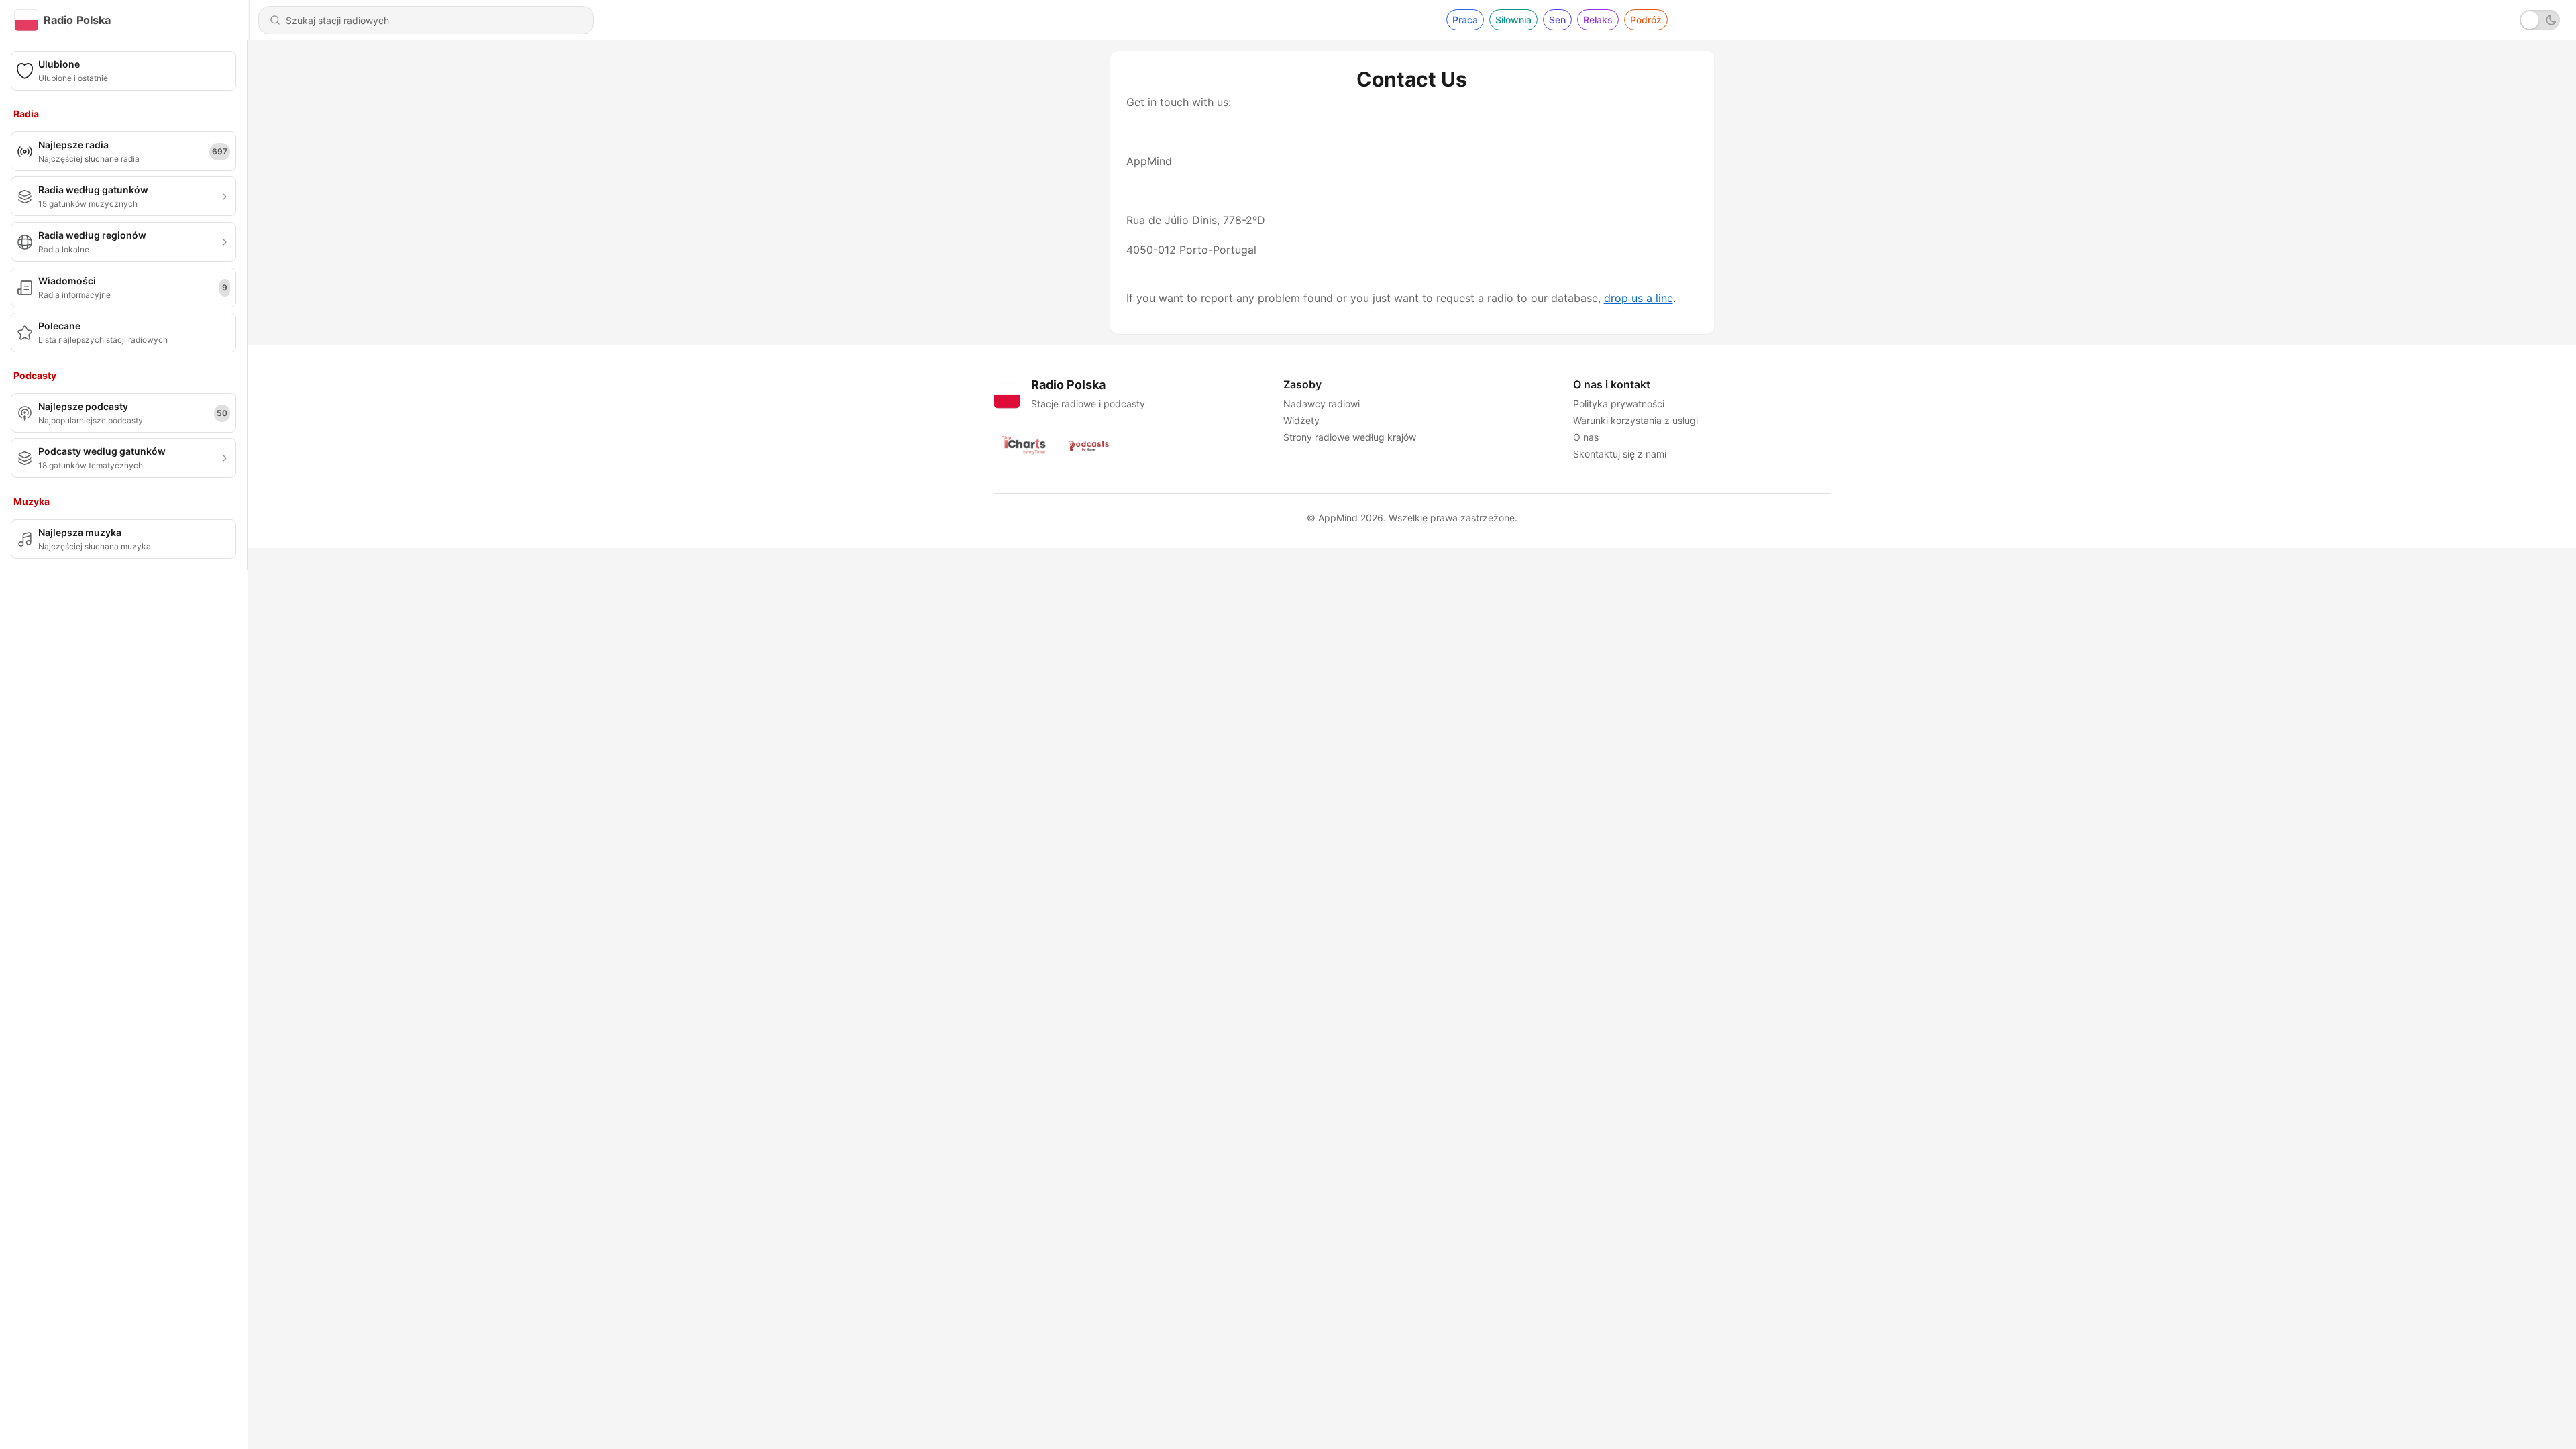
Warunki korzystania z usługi (1635, 420)
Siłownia (1513, 20)
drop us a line (1639, 298)
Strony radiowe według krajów (1350, 437)
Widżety (1301, 420)
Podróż (1646, 20)
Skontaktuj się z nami (1620, 454)
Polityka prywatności (1619, 404)
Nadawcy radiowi (1322, 404)
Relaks (1598, 20)
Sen (1557, 20)
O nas (1586, 437)
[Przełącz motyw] (2540, 20)
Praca (1465, 20)
